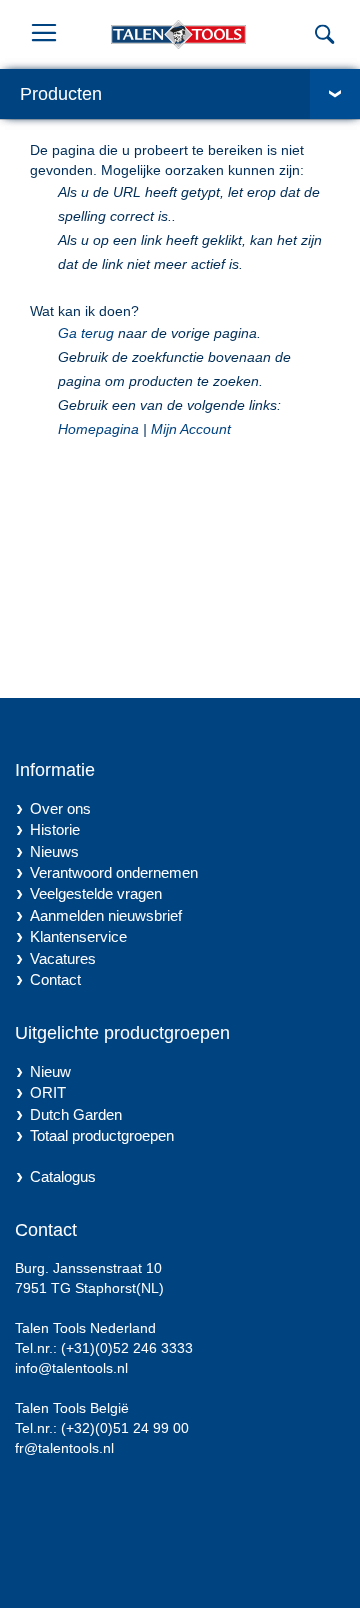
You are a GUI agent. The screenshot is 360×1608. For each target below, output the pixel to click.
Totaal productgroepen (102, 1135)
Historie (55, 829)
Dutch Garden (76, 1114)
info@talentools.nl (71, 1368)
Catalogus (63, 1176)
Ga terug (86, 333)
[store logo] (201, 34)
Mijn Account (191, 429)
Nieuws (54, 851)
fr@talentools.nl (64, 1448)
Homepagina (98, 429)
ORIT (48, 1092)
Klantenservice (78, 936)
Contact (55, 979)
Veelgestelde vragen (96, 893)
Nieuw (50, 1071)
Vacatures (63, 958)
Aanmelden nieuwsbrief (106, 915)
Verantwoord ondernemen (114, 872)
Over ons (60, 808)
